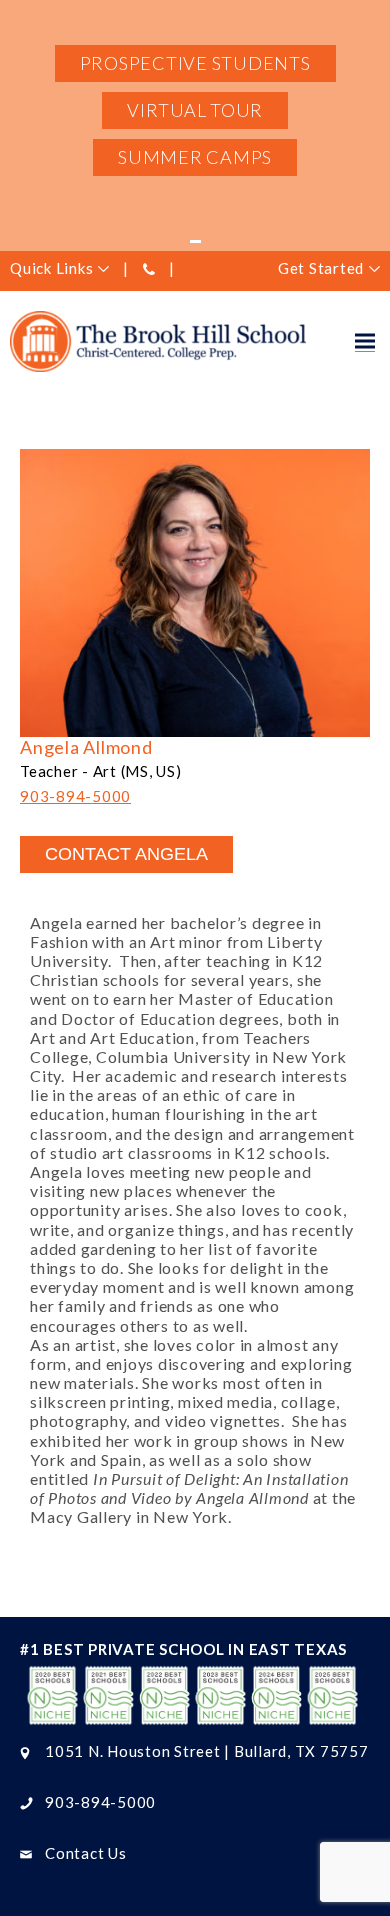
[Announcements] (195, 241)
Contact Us (86, 1853)
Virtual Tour (195, 110)
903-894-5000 (75, 796)
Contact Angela (126, 854)
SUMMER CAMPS (195, 157)
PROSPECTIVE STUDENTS (195, 63)
